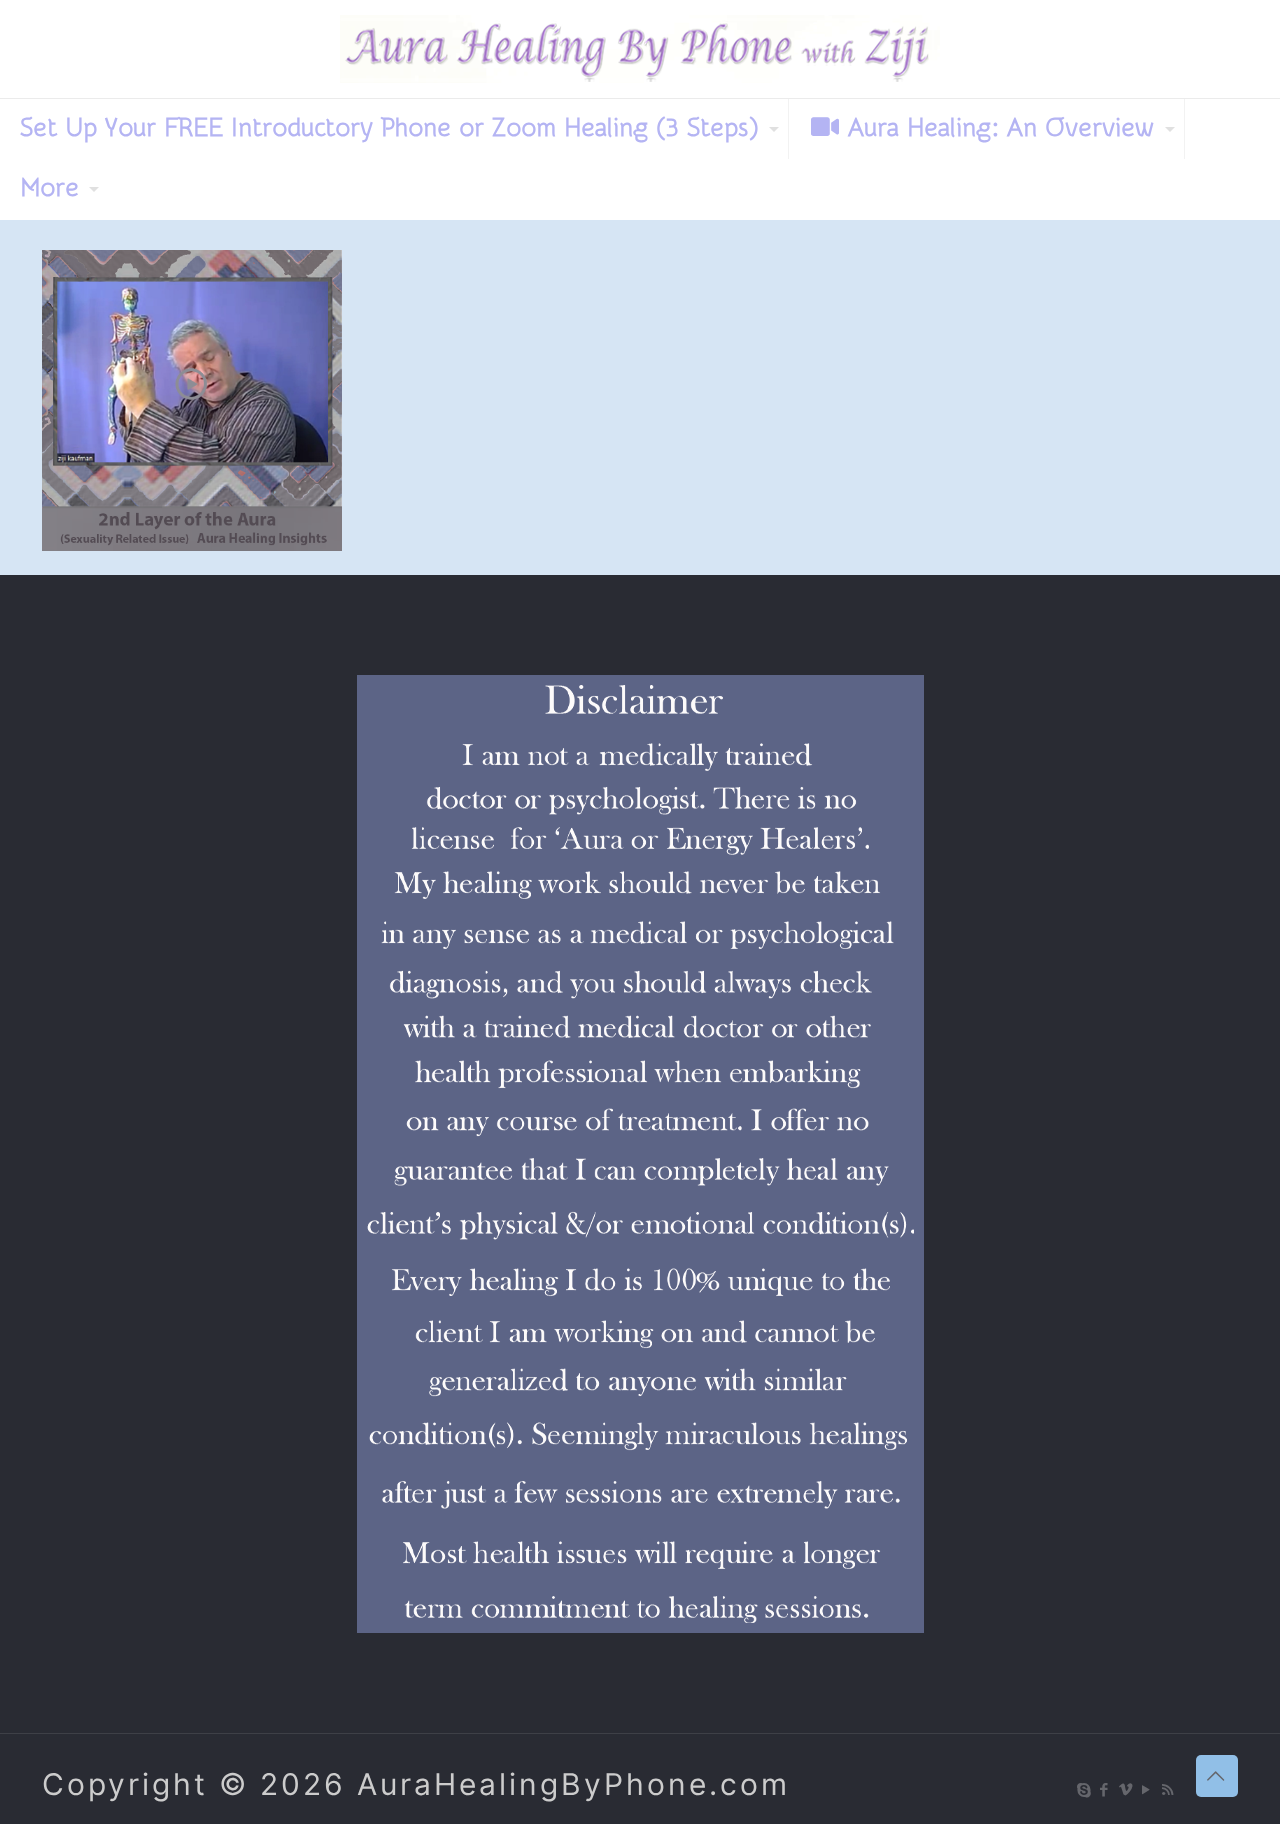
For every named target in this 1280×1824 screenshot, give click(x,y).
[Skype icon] (1084, 1789)
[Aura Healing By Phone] (640, 49)
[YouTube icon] (1147, 1789)
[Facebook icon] (1105, 1789)
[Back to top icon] (1217, 1776)
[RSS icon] (1168, 1789)
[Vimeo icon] (1126, 1789)
